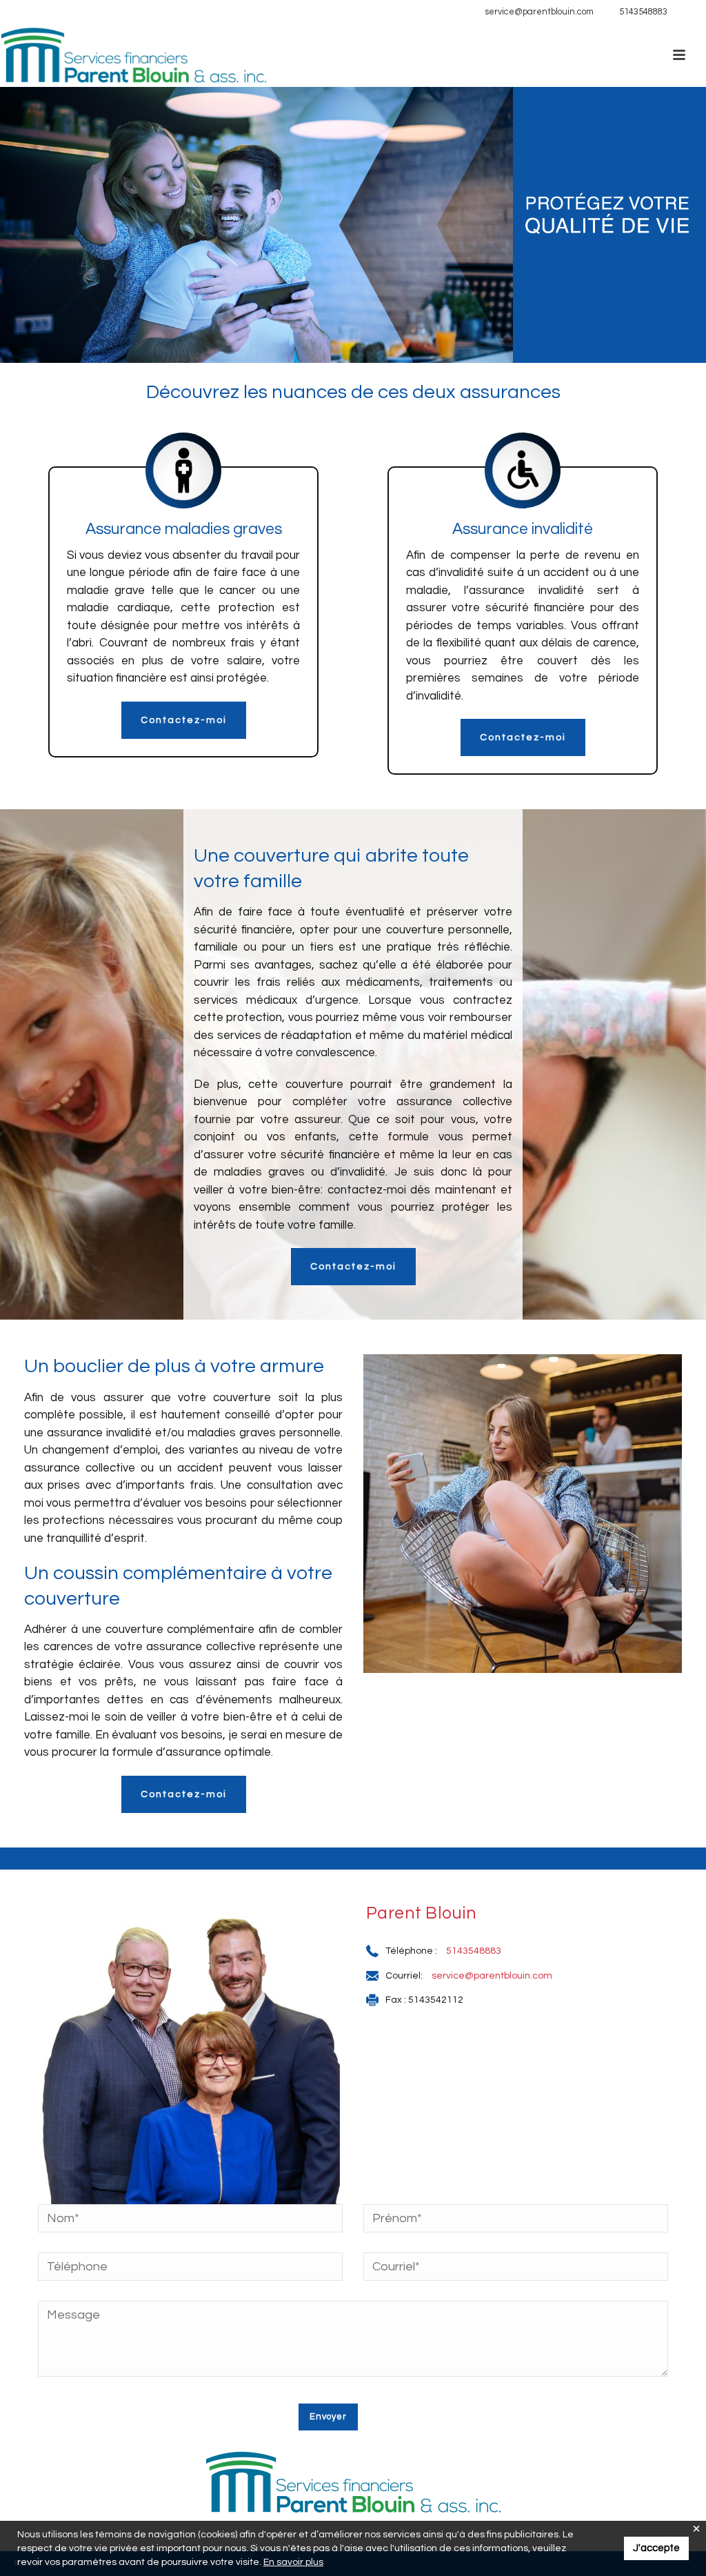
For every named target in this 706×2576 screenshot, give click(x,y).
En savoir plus (293, 2562)
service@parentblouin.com (539, 12)
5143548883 (643, 12)
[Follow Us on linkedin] (685, 12)
